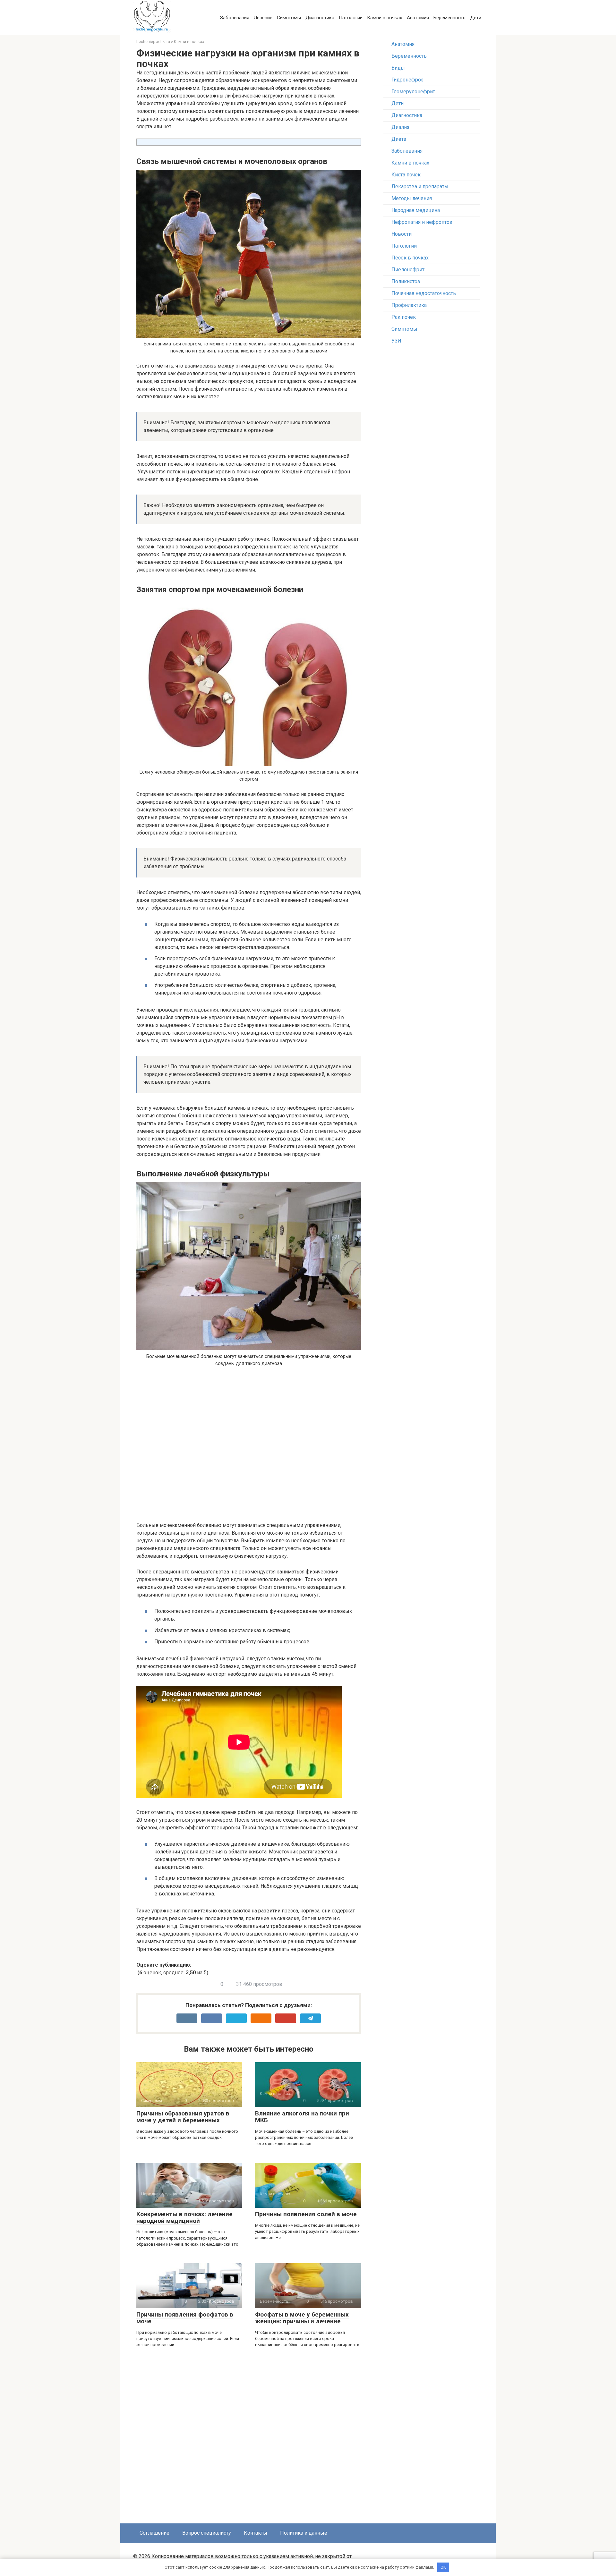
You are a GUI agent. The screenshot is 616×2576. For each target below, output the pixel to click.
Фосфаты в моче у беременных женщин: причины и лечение (302, 2318)
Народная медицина (416, 210)
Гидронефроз (407, 80)
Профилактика (409, 305)
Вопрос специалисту (207, 2533)
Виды (398, 68)
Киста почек (406, 175)
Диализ (400, 127)
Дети (476, 18)
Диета (399, 139)
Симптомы (289, 18)
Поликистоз (406, 281)
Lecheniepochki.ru (153, 42)
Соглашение (154, 2533)
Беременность (449, 18)
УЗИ (396, 341)
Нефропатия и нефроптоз (422, 222)
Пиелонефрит (408, 270)
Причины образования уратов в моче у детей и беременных (183, 2117)
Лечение (263, 18)
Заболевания (235, 18)
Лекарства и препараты (420, 186)
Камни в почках (385, 18)
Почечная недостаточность (424, 293)
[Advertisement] (244, 1447)
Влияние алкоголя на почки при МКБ (302, 2117)
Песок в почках (410, 258)
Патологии (351, 18)
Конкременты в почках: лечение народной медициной (184, 2217)
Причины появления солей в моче (306, 2214)
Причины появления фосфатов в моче (185, 2318)
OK (443, 2567)
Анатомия (418, 18)
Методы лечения (412, 198)
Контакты (256, 2533)
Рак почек (404, 317)
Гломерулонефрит (413, 92)
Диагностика (320, 18)
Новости (402, 234)
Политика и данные (304, 2533)
